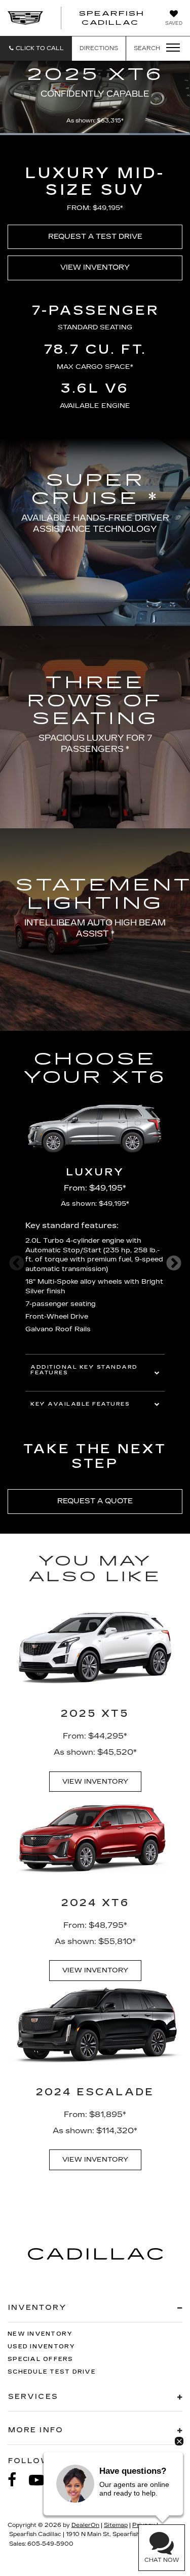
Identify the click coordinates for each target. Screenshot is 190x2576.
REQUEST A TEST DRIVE (95, 237)
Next (174, 1263)
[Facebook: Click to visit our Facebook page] (17, 2480)
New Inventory (40, 2334)
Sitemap (116, 2525)
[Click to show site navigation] (170, 48)
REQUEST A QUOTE (95, 1501)
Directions (99, 48)
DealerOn (85, 2525)
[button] (36, 48)
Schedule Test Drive (52, 2372)
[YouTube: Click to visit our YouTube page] (42, 2480)
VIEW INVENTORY (95, 267)
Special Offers (41, 2359)
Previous (16, 1263)
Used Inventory (42, 2347)
